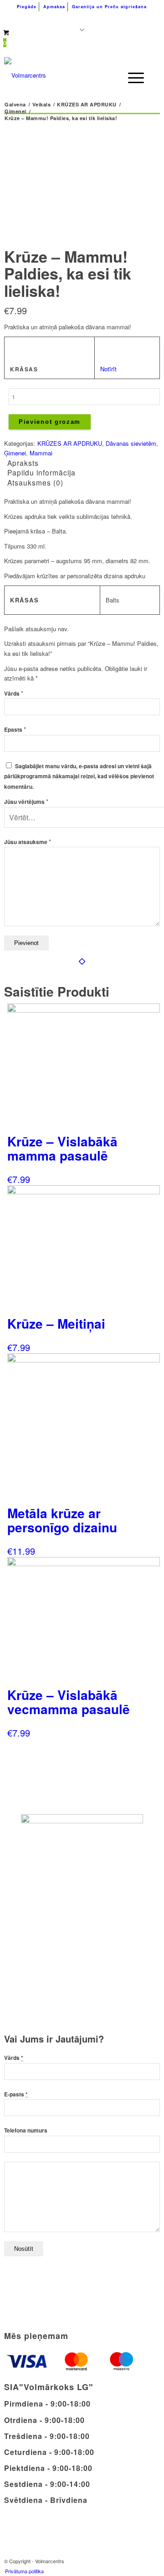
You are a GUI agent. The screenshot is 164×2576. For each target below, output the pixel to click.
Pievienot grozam (50, 422)
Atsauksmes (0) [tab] (35, 482)
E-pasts (16, 2094)
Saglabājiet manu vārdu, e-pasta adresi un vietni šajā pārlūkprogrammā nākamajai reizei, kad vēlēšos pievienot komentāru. (79, 776)
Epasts (15, 730)
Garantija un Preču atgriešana (109, 7)
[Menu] (131, 78)
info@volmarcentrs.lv (117, 18)
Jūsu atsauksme (28, 842)
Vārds (14, 694)
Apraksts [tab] (23, 463)
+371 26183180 (36, 18)
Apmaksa (54, 7)
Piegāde (27, 7)
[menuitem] (27, 7)
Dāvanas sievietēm (131, 443)
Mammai (41, 453)
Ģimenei (15, 453)
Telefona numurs (26, 2130)
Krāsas (24, 369)
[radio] (110, 348)
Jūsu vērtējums (26, 802)
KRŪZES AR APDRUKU (70, 443)
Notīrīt (108, 369)
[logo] (67, 75)
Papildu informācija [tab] (41, 472)
